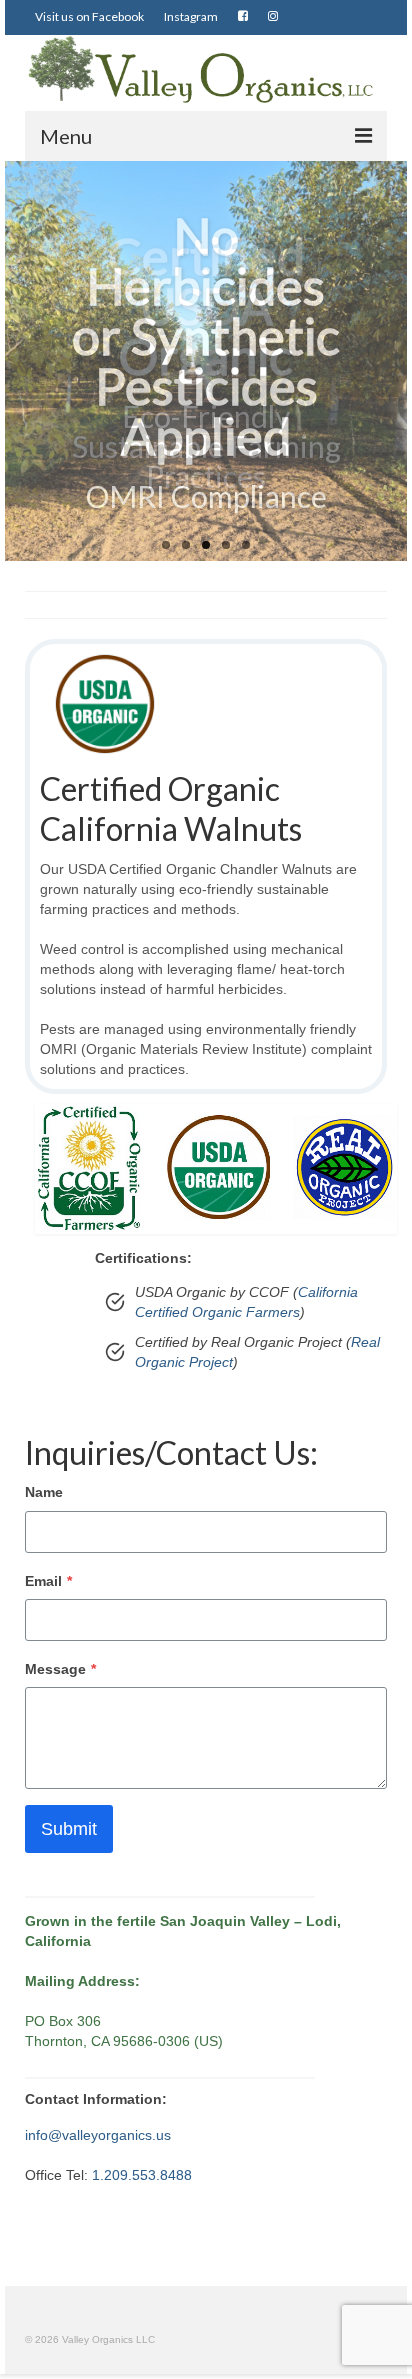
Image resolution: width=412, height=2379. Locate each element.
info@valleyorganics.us (98, 2135)
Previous (27, 361)
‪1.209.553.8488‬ (142, 2175)
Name (44, 1492)
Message (60, 1669)
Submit (69, 1829)
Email (48, 1581)
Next (384, 361)
